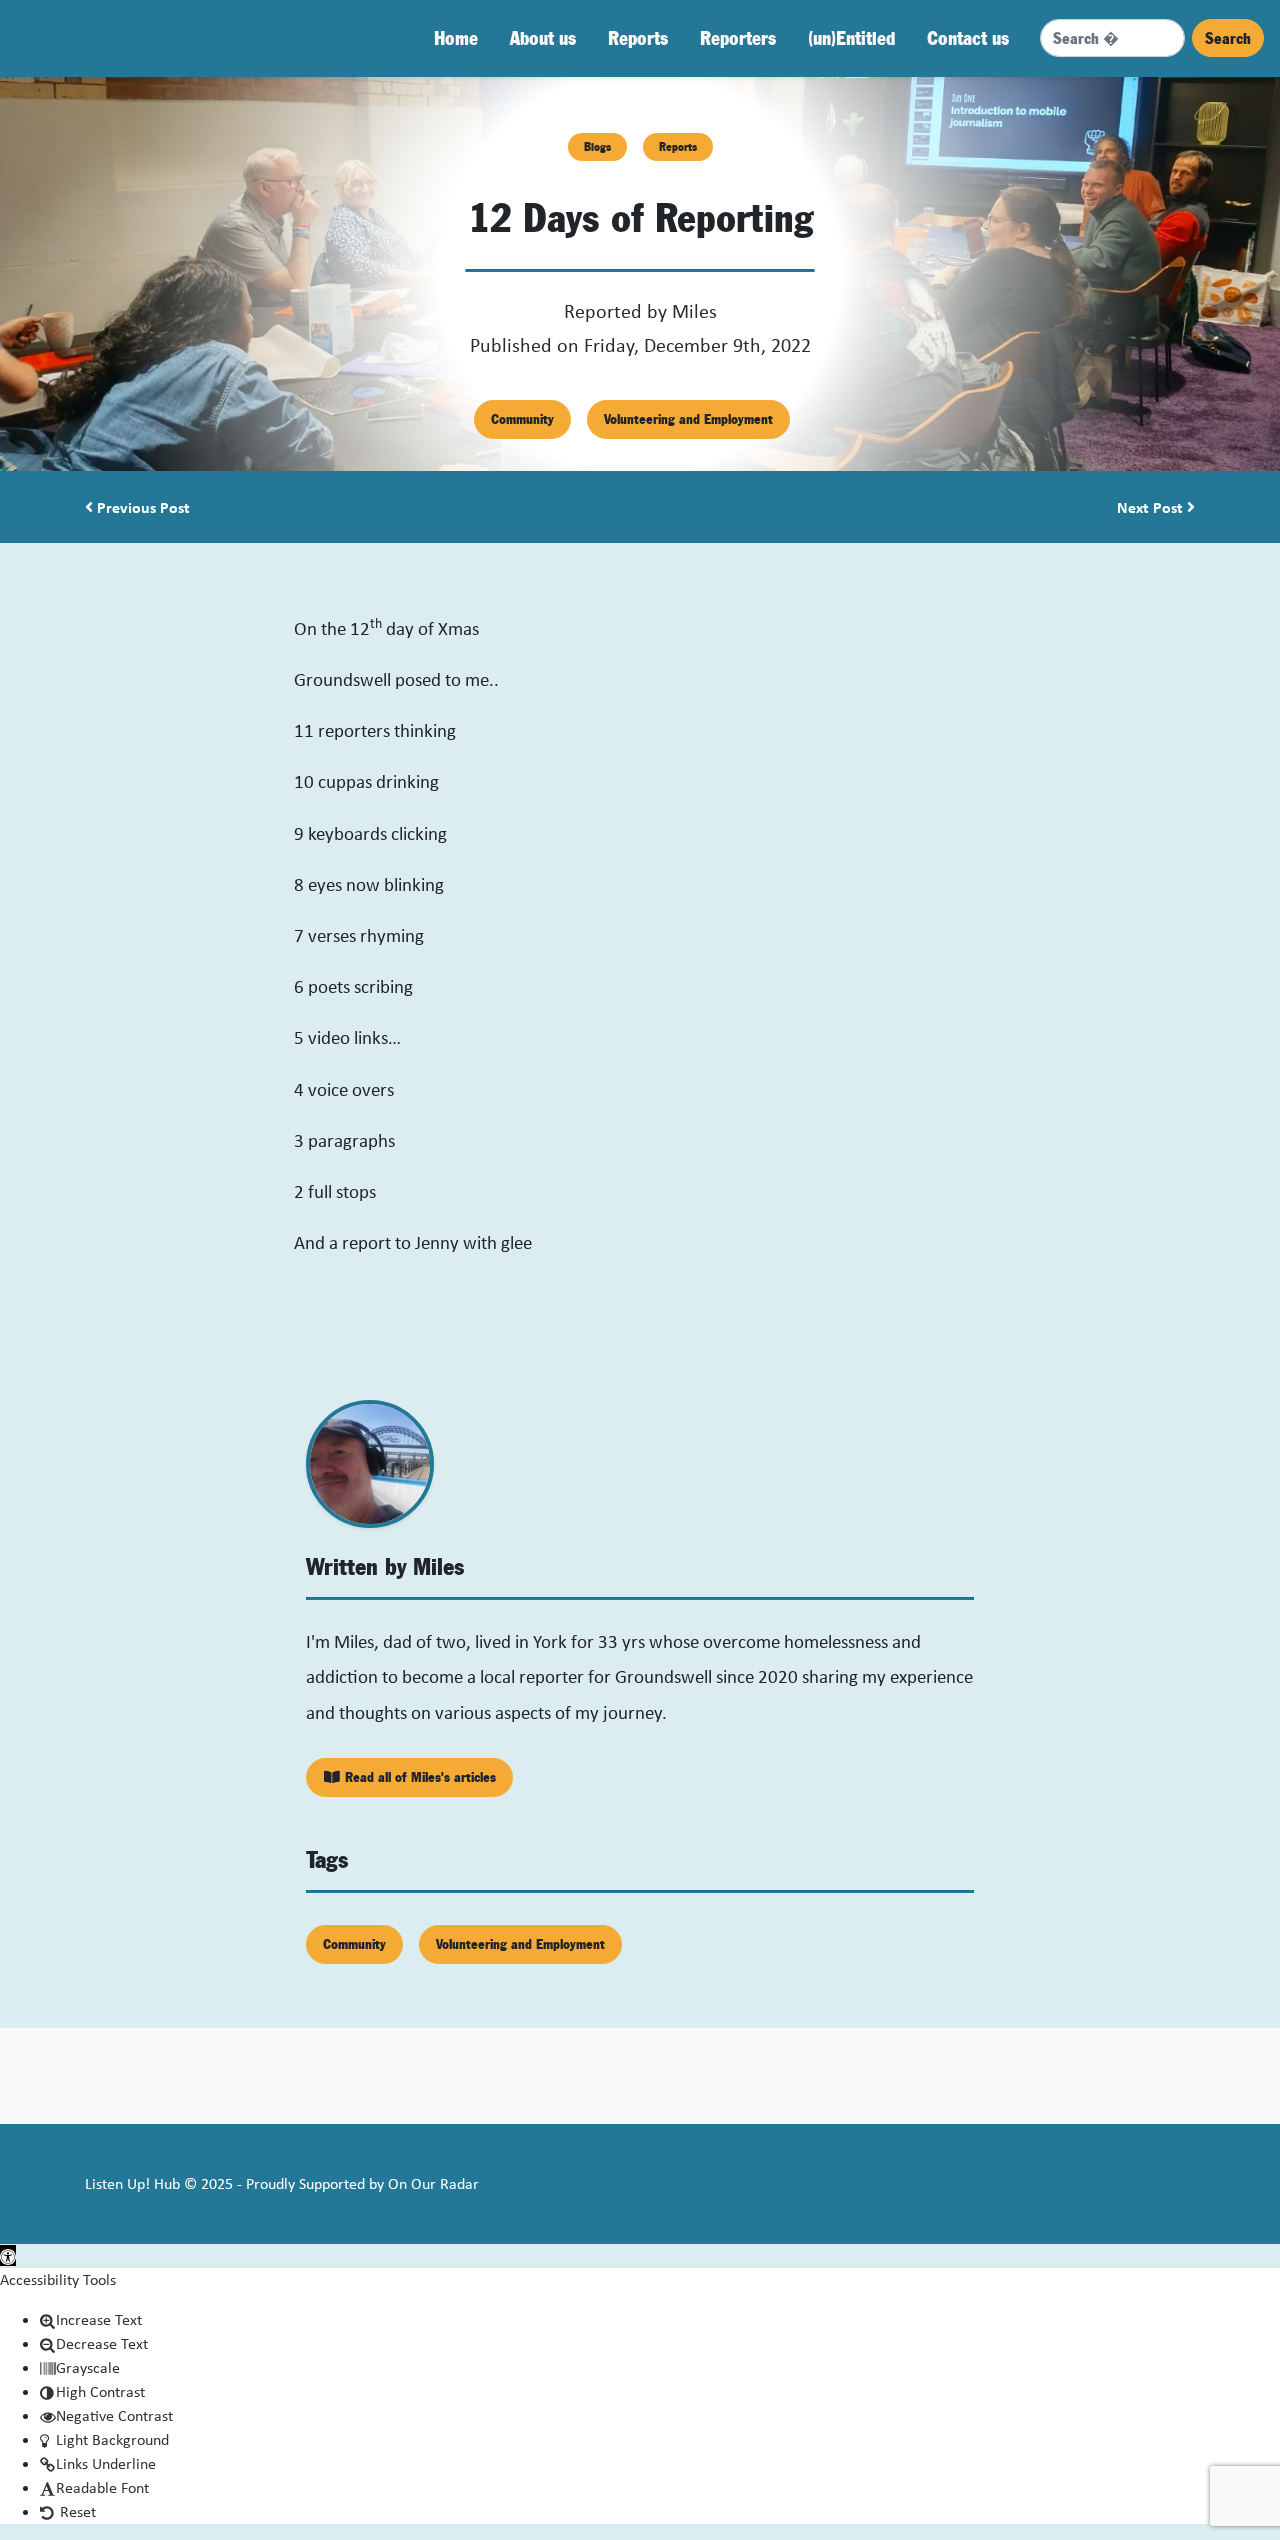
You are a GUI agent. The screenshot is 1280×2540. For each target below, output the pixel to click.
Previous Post (141, 507)
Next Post (1152, 507)
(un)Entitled (851, 38)
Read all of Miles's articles (418, 1777)
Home (456, 38)
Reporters (738, 38)
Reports (638, 38)
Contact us (968, 38)
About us (543, 38)
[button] (8, 2255)
